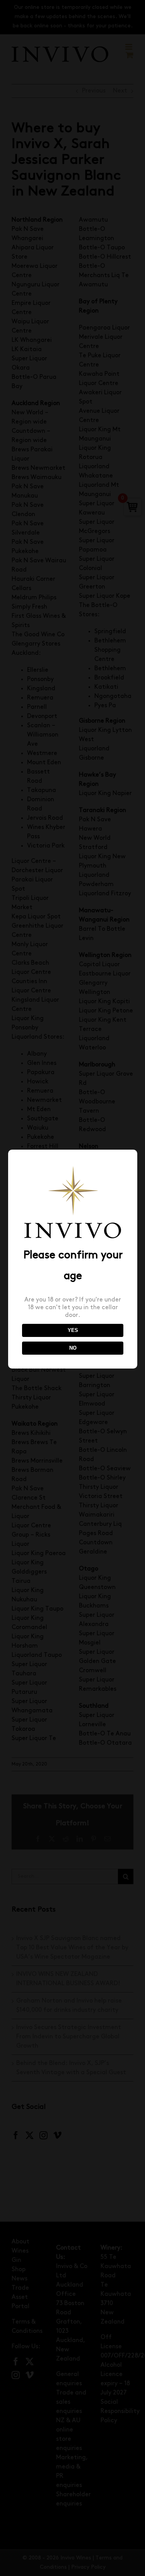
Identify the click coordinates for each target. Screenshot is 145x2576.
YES (73, 1330)
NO (73, 1348)
